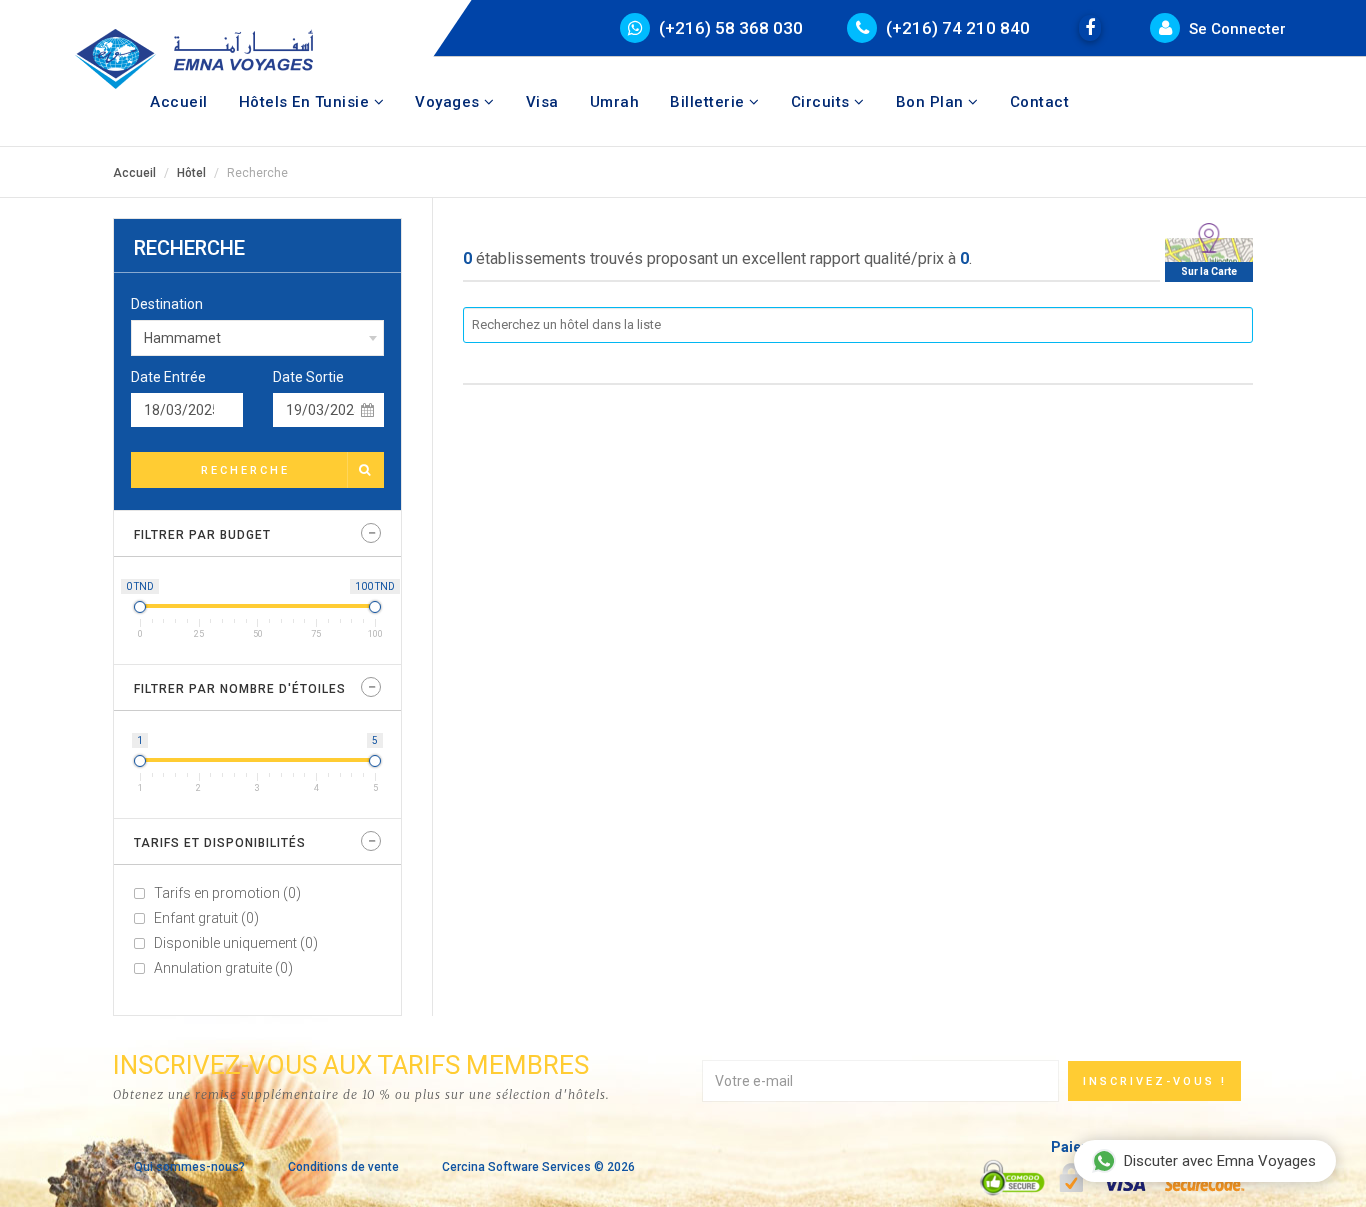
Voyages (449, 102)
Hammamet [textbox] (182, 338)
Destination (167, 304)
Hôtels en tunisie (306, 102)
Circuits (823, 102)
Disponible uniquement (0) (236, 943)
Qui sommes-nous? (189, 1167)
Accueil (179, 102)
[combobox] (257, 338)
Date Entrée (168, 377)
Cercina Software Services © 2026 (538, 1167)
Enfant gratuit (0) (206, 918)
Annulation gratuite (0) (223, 968)
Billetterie (709, 102)
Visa (542, 102)
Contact (1040, 102)
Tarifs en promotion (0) (227, 893)
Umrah (615, 102)
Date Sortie (308, 377)
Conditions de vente (343, 1167)
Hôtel (191, 173)
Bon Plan (932, 102)
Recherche (245, 470)
